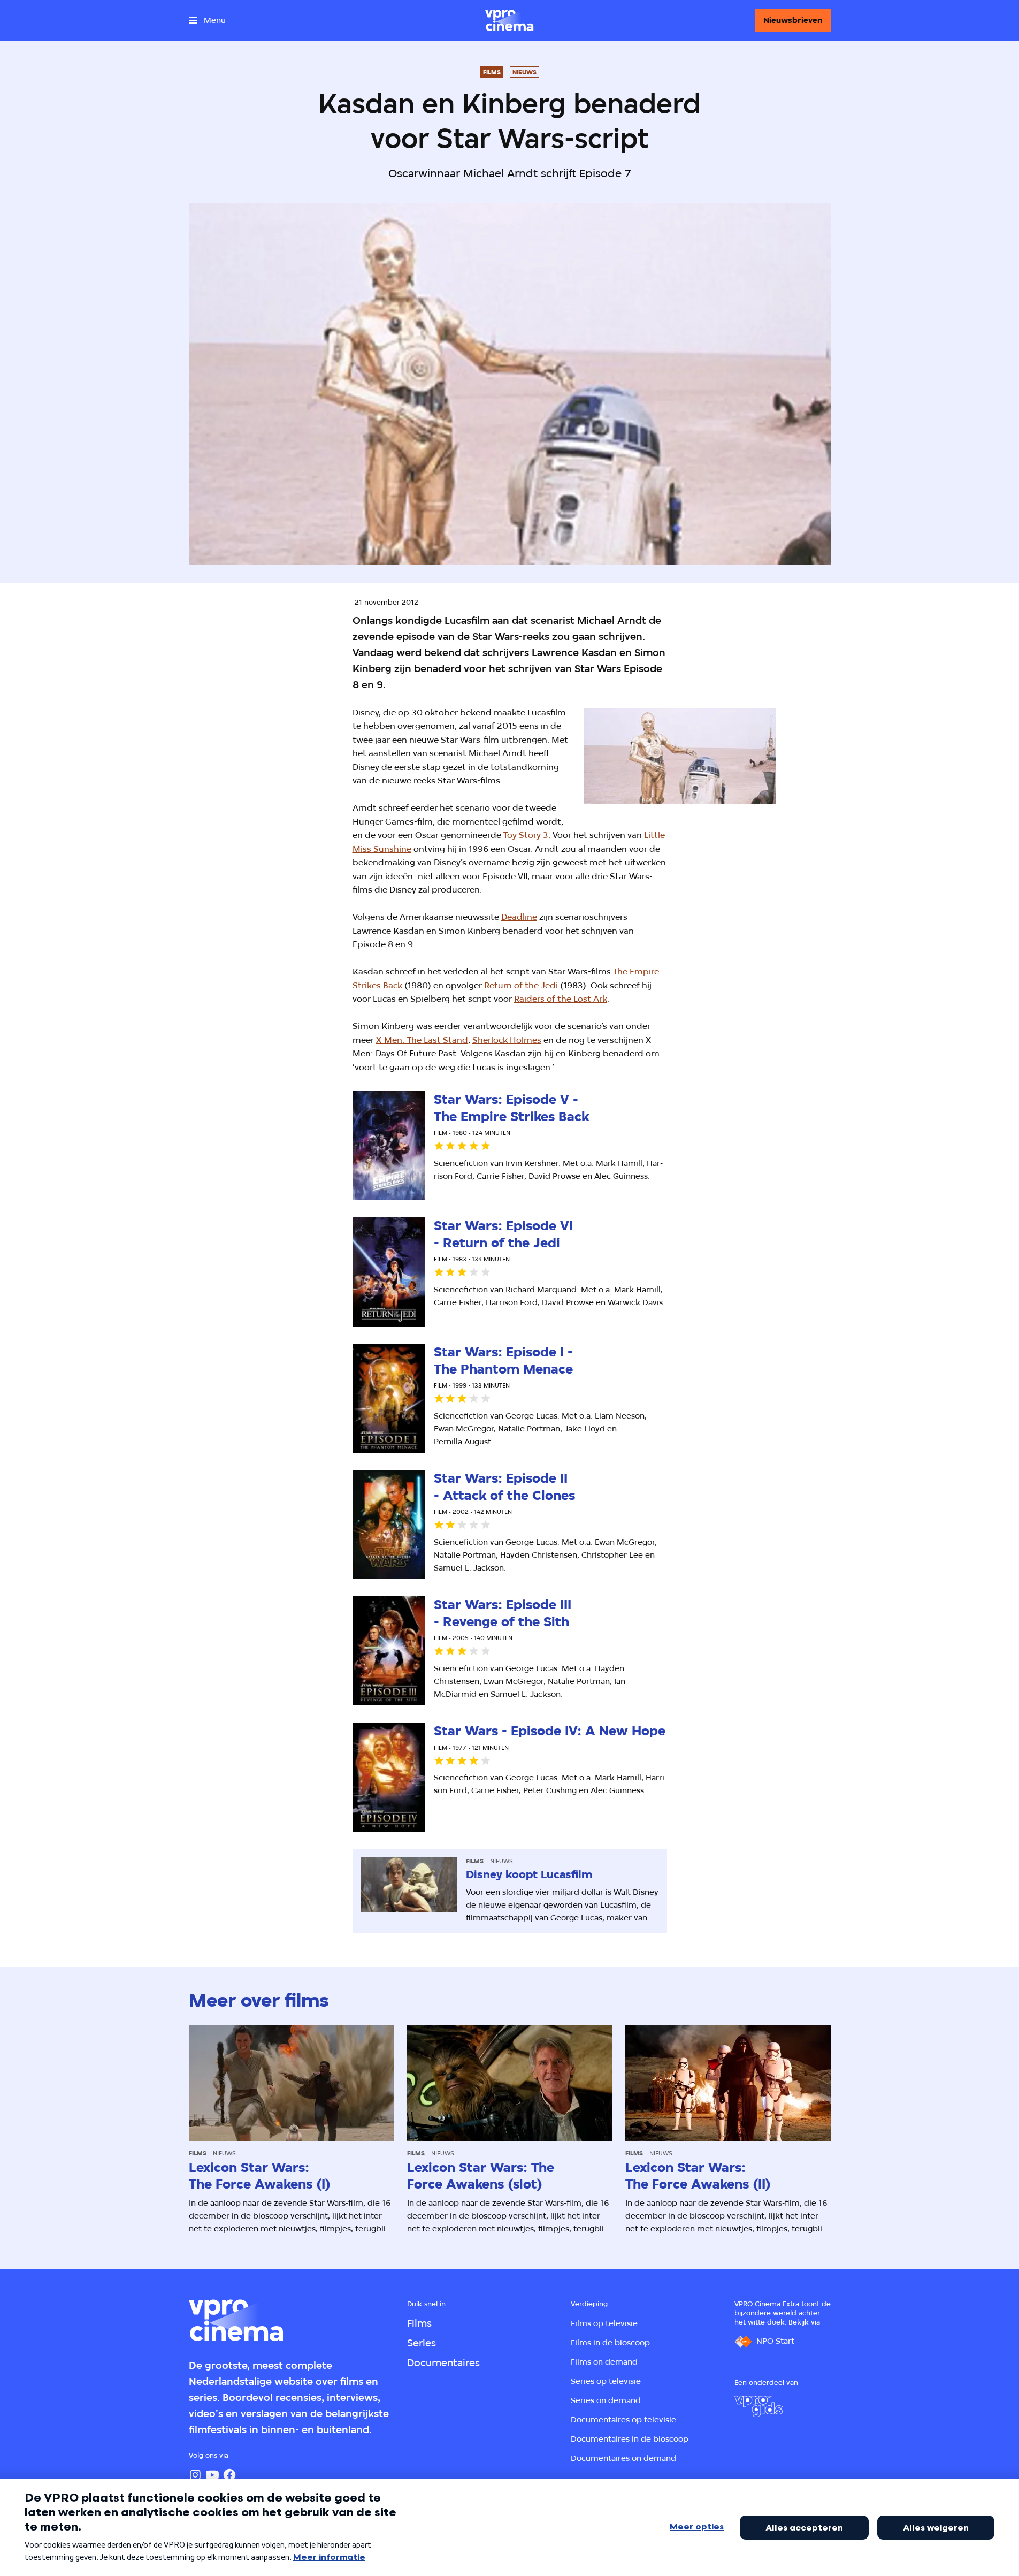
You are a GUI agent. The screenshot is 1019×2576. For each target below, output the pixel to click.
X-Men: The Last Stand (422, 1040)
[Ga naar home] (509, 20)
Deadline (519, 917)
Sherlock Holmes (507, 1040)
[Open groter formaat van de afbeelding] (680, 756)
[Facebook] (229, 2475)
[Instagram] (195, 2475)
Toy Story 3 (526, 835)
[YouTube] (212, 2475)
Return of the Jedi (521, 985)
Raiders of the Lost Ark (561, 999)
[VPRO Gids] (758, 2406)
